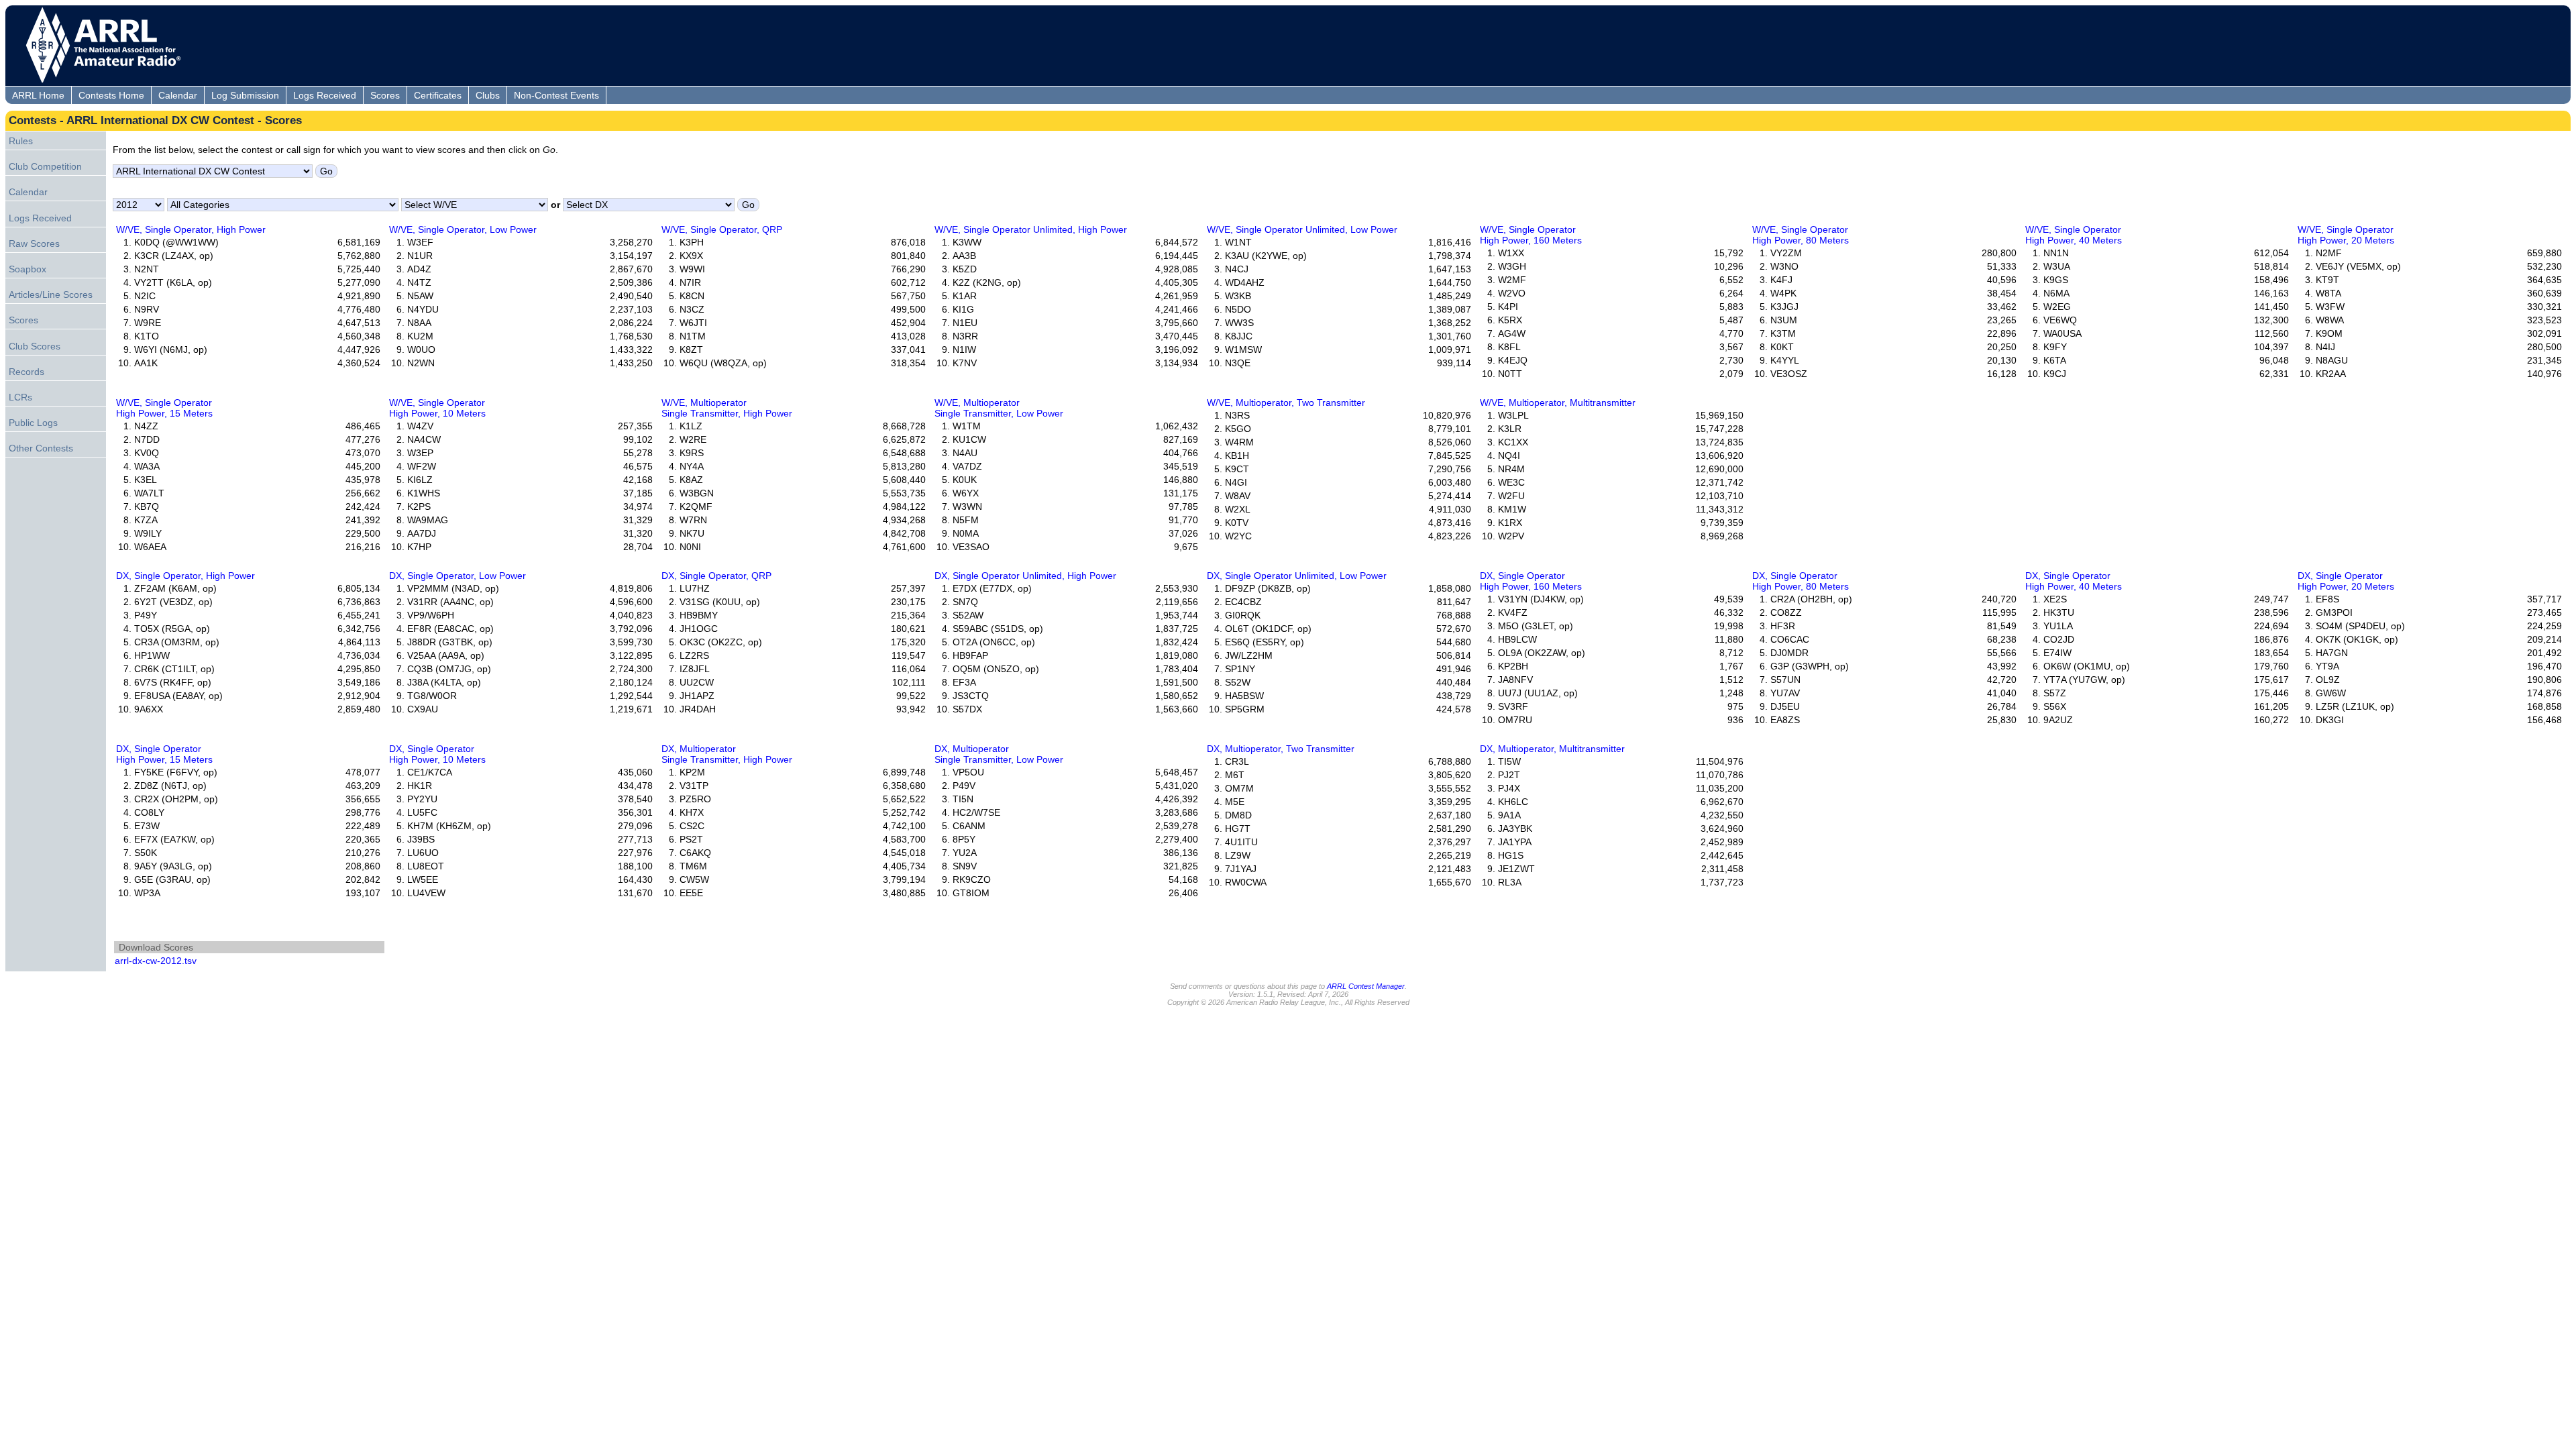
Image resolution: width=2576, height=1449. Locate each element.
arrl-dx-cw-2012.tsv (156, 961)
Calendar (178, 95)
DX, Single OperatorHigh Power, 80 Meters (1801, 581)
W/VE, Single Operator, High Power (191, 229)
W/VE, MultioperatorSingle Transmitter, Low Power (999, 408)
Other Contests (41, 448)
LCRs (20, 397)
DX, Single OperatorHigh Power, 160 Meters (1531, 581)
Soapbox (28, 269)
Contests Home (111, 95)
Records (26, 372)
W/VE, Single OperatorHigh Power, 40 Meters (2074, 235)
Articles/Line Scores (51, 294)
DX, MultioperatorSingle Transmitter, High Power (727, 754)
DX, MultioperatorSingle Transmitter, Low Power (999, 754)
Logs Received (325, 95)
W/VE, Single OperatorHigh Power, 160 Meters (1531, 235)
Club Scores (35, 346)
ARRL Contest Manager (1366, 986)
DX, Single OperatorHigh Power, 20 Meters (2346, 581)
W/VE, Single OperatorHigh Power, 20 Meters (2346, 235)
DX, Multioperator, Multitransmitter (1552, 749)
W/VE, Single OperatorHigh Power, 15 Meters (164, 408)
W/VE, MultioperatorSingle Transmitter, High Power (727, 408)
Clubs (488, 95)
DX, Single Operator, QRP (716, 576)
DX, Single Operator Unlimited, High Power (1025, 576)
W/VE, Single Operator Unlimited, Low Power (1302, 229)
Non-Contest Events (556, 95)
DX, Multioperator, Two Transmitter (1281, 749)
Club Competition (45, 166)
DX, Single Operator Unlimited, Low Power (1297, 576)
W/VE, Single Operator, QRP (722, 229)
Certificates (438, 95)
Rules (21, 141)
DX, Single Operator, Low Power (458, 576)
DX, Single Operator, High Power (185, 576)
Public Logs (33, 423)
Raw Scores (34, 244)
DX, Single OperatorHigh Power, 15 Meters (164, 754)
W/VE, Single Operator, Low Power (463, 229)
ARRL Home (38, 95)
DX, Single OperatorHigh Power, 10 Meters (437, 754)
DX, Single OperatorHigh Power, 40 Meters (2074, 581)
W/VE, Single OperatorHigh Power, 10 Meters (437, 408)
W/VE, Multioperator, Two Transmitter (1286, 402)
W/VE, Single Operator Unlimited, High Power (1031, 229)
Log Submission (245, 95)
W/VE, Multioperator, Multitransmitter (1558, 402)
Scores (385, 95)
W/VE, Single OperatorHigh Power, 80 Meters (1801, 235)
